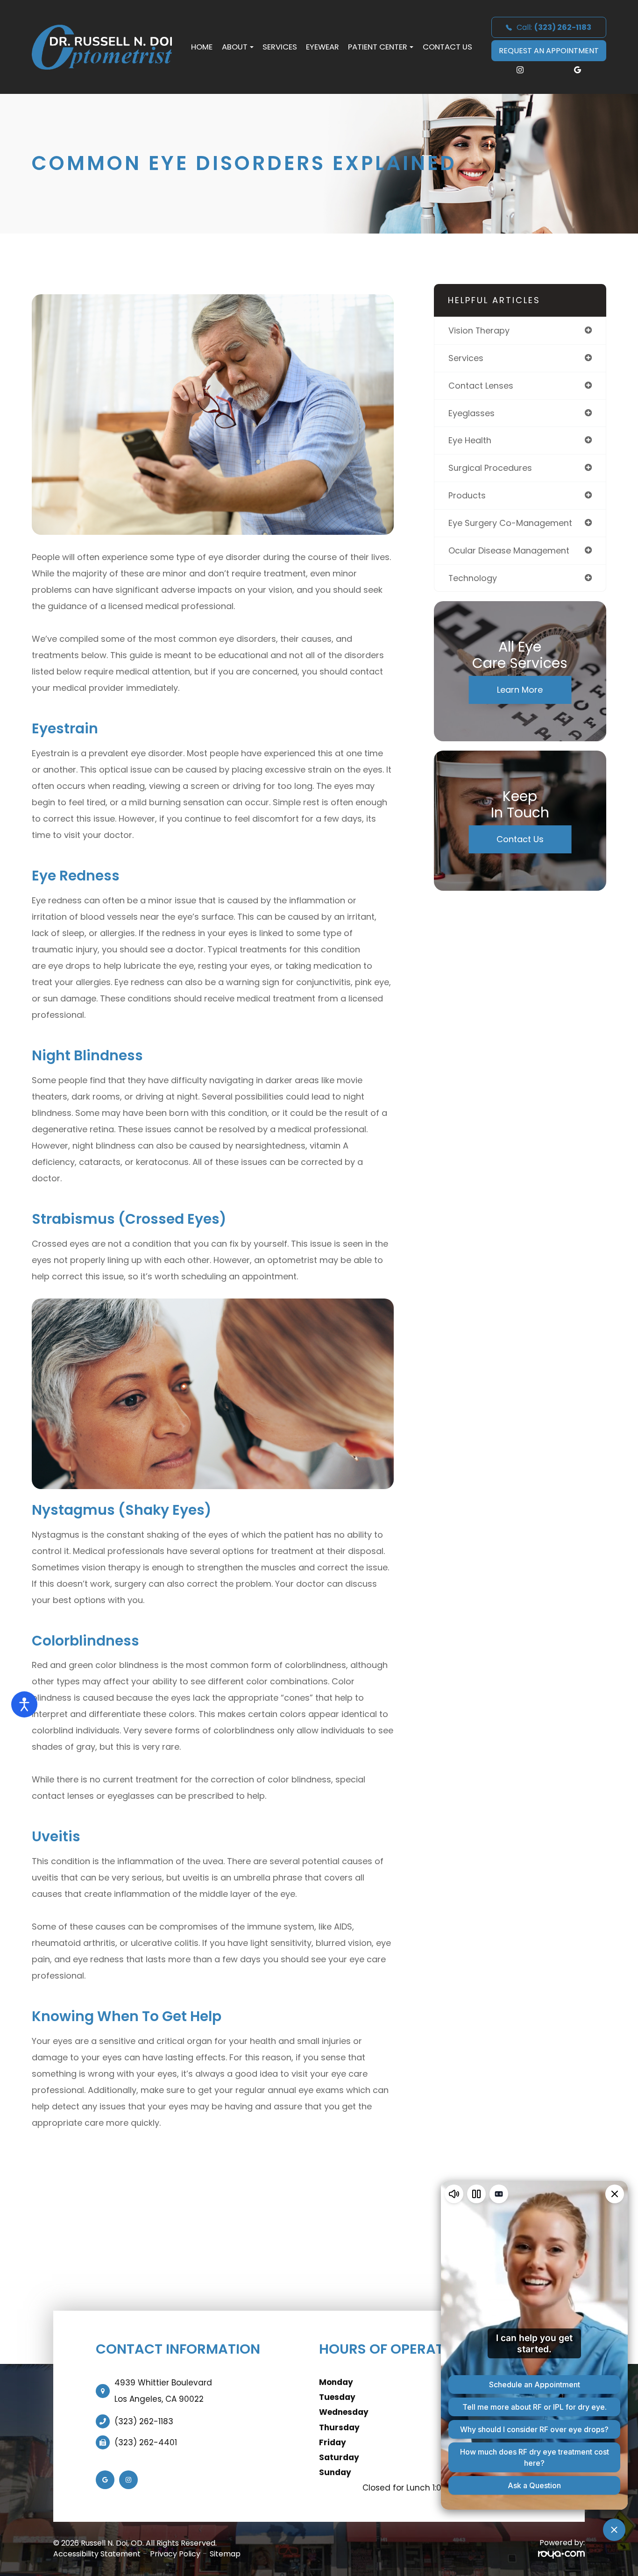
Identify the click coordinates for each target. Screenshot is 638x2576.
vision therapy (479, 330)
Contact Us (447, 47)
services (466, 358)
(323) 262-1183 (144, 2421)
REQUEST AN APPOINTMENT (549, 51)
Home (202, 47)
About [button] (235, 47)
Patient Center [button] (378, 47)
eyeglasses (471, 413)
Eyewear (323, 47)
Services (280, 47)
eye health (470, 440)
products (467, 495)
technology (473, 578)
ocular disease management (509, 550)
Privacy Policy (175, 2554)
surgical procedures (490, 468)
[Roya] (561, 2554)
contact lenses (481, 386)
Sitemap (225, 2554)
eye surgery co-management (510, 523)
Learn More (520, 690)
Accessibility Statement (97, 2554)
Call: (554, 27)
